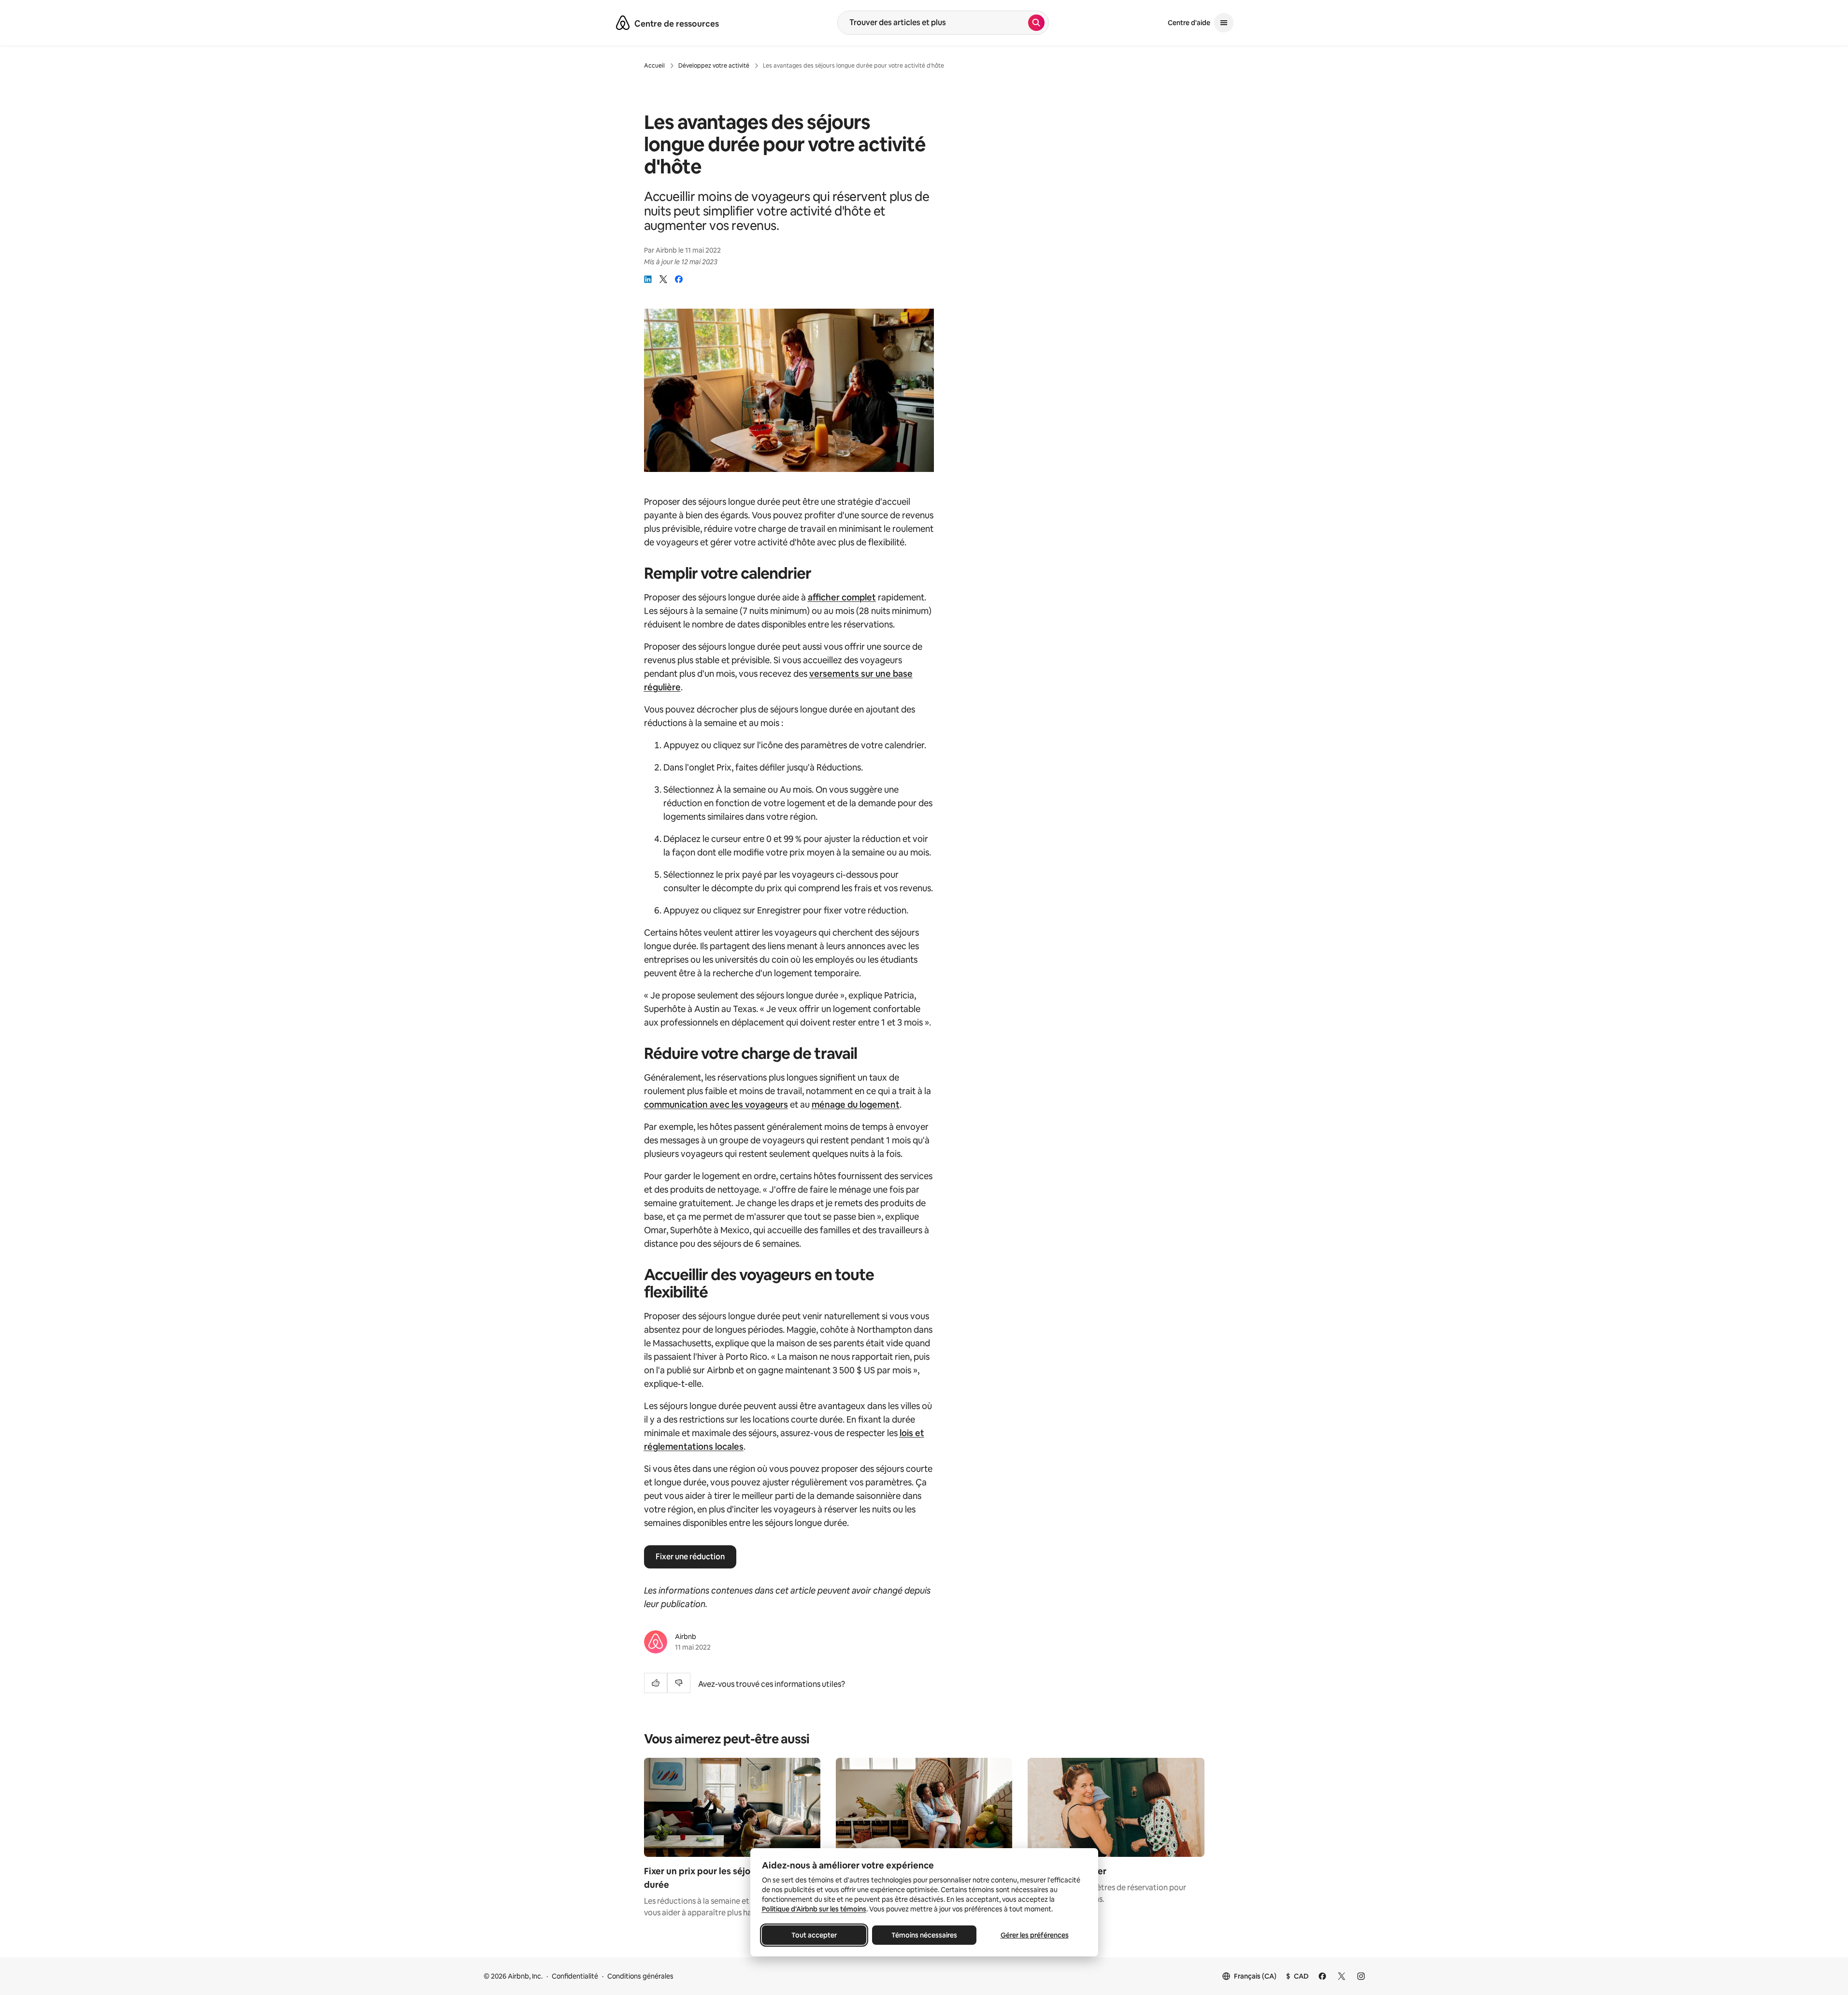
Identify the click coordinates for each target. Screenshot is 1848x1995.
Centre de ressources (677, 24)
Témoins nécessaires (924, 1935)
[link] (648, 279)
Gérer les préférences (1034, 1935)
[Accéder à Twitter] (1342, 1976)
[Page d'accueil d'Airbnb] (623, 23)
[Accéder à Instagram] (1361, 1976)
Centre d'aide (1189, 23)
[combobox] (933, 23)
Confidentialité (575, 1976)
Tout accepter (814, 1935)
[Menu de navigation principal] (1224, 23)
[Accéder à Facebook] (1322, 1976)
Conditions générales (640, 1976)
